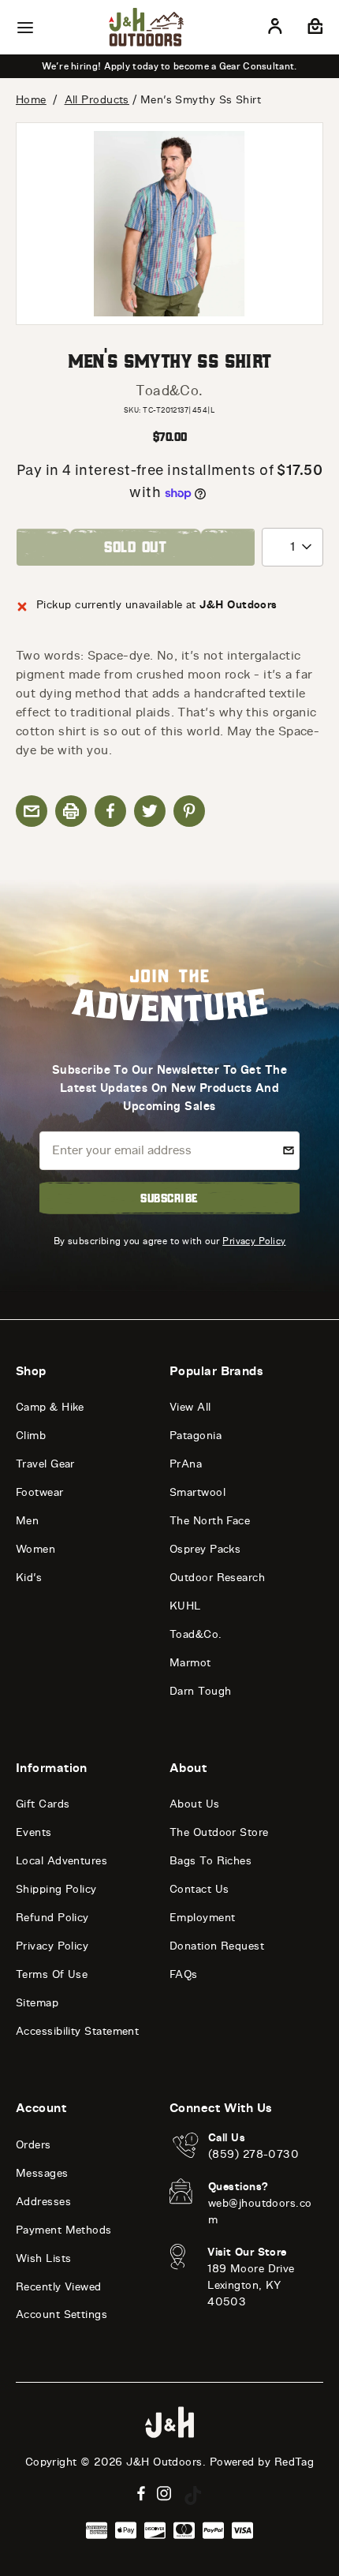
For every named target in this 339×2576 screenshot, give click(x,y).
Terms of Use (52, 1974)
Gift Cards (43, 1804)
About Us (195, 1804)
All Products (97, 100)
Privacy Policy (254, 1241)
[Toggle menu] (25, 28)
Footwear (40, 1492)
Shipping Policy (56, 1889)
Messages (42, 2173)
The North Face (210, 1521)
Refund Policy (52, 1918)
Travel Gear (45, 1464)
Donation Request (217, 1946)
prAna (186, 1464)
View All (190, 1407)
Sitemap (37, 2003)
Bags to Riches (210, 1861)
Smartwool (197, 1492)
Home (31, 100)
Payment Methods (64, 2230)
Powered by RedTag (262, 2462)
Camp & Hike (50, 1407)
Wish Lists (44, 2258)
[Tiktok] (193, 2496)
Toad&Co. (169, 391)
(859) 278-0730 (253, 2154)
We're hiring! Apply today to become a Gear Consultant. (169, 66)
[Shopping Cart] (313, 29)
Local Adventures (61, 1861)
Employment (203, 1918)
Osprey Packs (205, 1549)
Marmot (190, 1663)
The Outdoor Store (219, 1832)
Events (34, 1832)
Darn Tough (201, 1691)
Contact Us (199, 1889)
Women (35, 1549)
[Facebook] (141, 2494)
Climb (31, 1436)
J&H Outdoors (164, 2462)
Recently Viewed (59, 2287)
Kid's (29, 1578)
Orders (34, 2145)
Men (27, 1521)
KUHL (185, 1606)
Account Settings (61, 2314)
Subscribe (169, 1198)
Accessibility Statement (77, 2031)
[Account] (275, 29)
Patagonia (196, 1436)
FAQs (184, 1974)
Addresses (43, 2202)
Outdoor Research (217, 1578)
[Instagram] (164, 2494)
